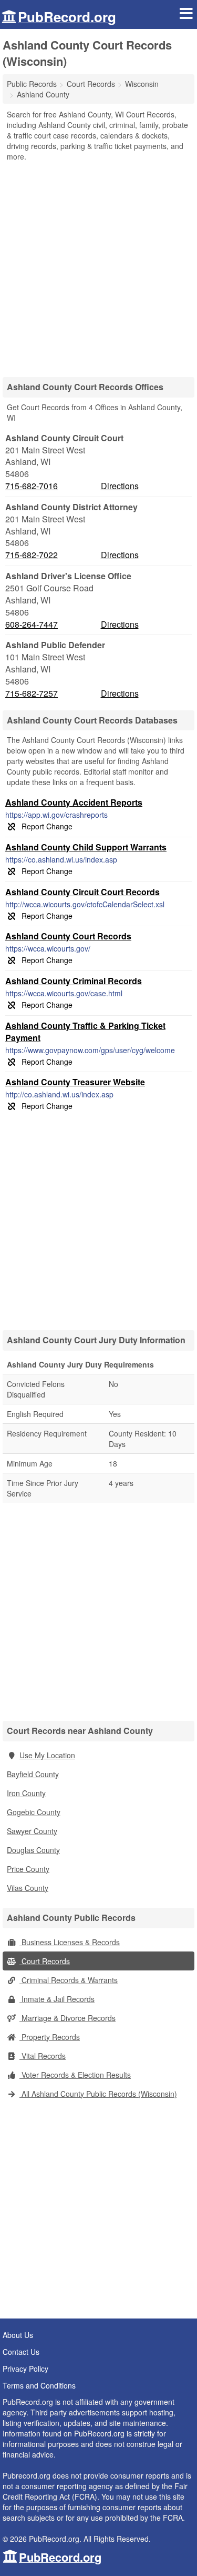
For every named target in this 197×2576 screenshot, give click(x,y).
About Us (18, 2335)
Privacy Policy (25, 2369)
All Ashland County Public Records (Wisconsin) (98, 2094)
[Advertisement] (98, 266)
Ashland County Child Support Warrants (86, 847)
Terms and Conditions (39, 2385)
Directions (120, 486)
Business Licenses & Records (70, 1942)
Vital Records (43, 2056)
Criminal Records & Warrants (69, 1980)
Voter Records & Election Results (75, 2075)
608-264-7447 (32, 625)
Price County (28, 1869)
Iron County (26, 1793)
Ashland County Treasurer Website (75, 1082)
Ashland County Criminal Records (74, 981)
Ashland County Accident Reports (74, 802)
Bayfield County (33, 1774)
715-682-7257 (32, 693)
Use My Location (47, 1755)
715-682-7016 (32, 486)
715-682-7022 (32, 555)
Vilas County (28, 1888)
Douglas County (33, 1850)
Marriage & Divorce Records (68, 2018)
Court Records (45, 1961)
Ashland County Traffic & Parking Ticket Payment (85, 1032)
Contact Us (21, 2352)
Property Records (50, 2037)
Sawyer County (32, 1831)
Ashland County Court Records (68, 936)
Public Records (32, 84)
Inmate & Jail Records (57, 1999)
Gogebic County (34, 1812)
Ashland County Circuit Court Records (82, 892)
